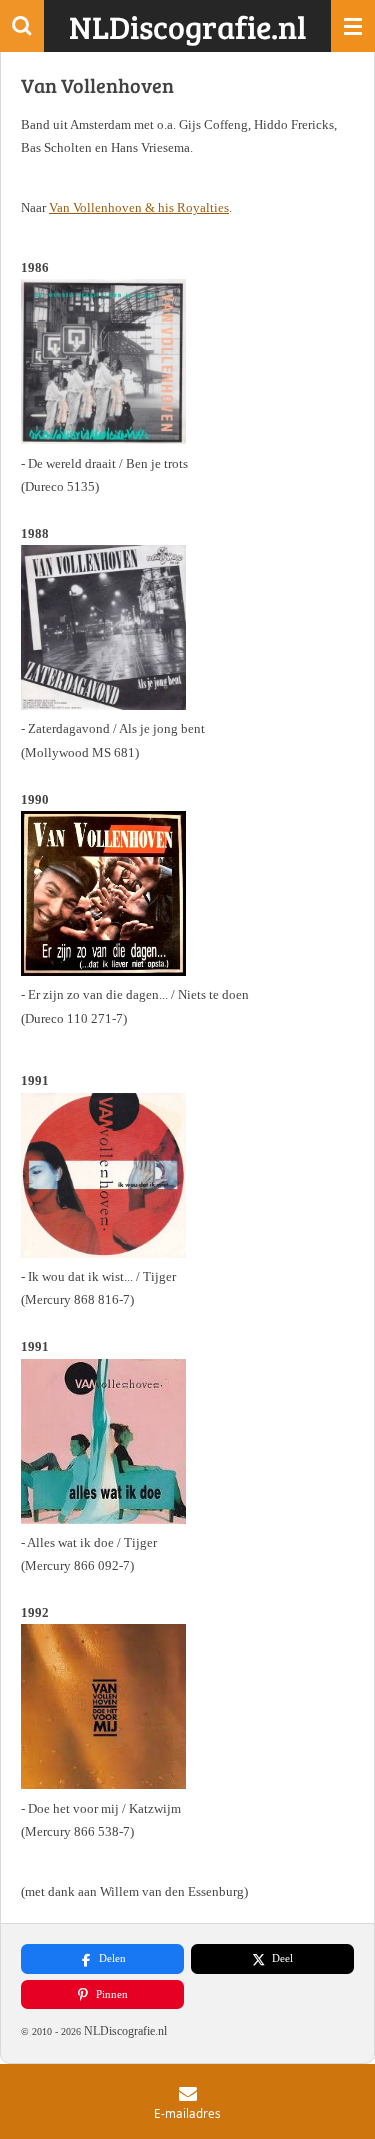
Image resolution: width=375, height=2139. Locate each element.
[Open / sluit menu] (353, 26)
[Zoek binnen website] (22, 26)
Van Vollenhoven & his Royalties (139, 207)
